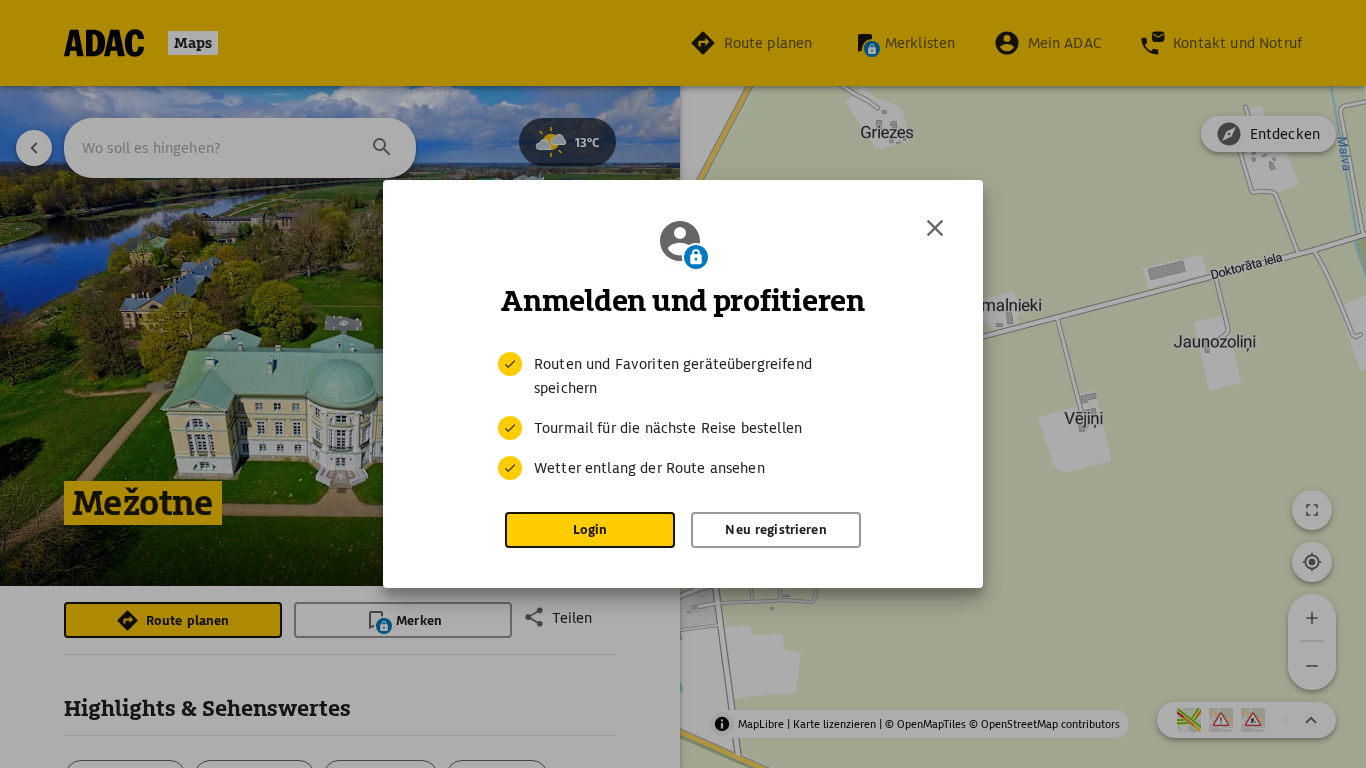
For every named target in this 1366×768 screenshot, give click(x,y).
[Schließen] (935, 228)
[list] (683, 416)
